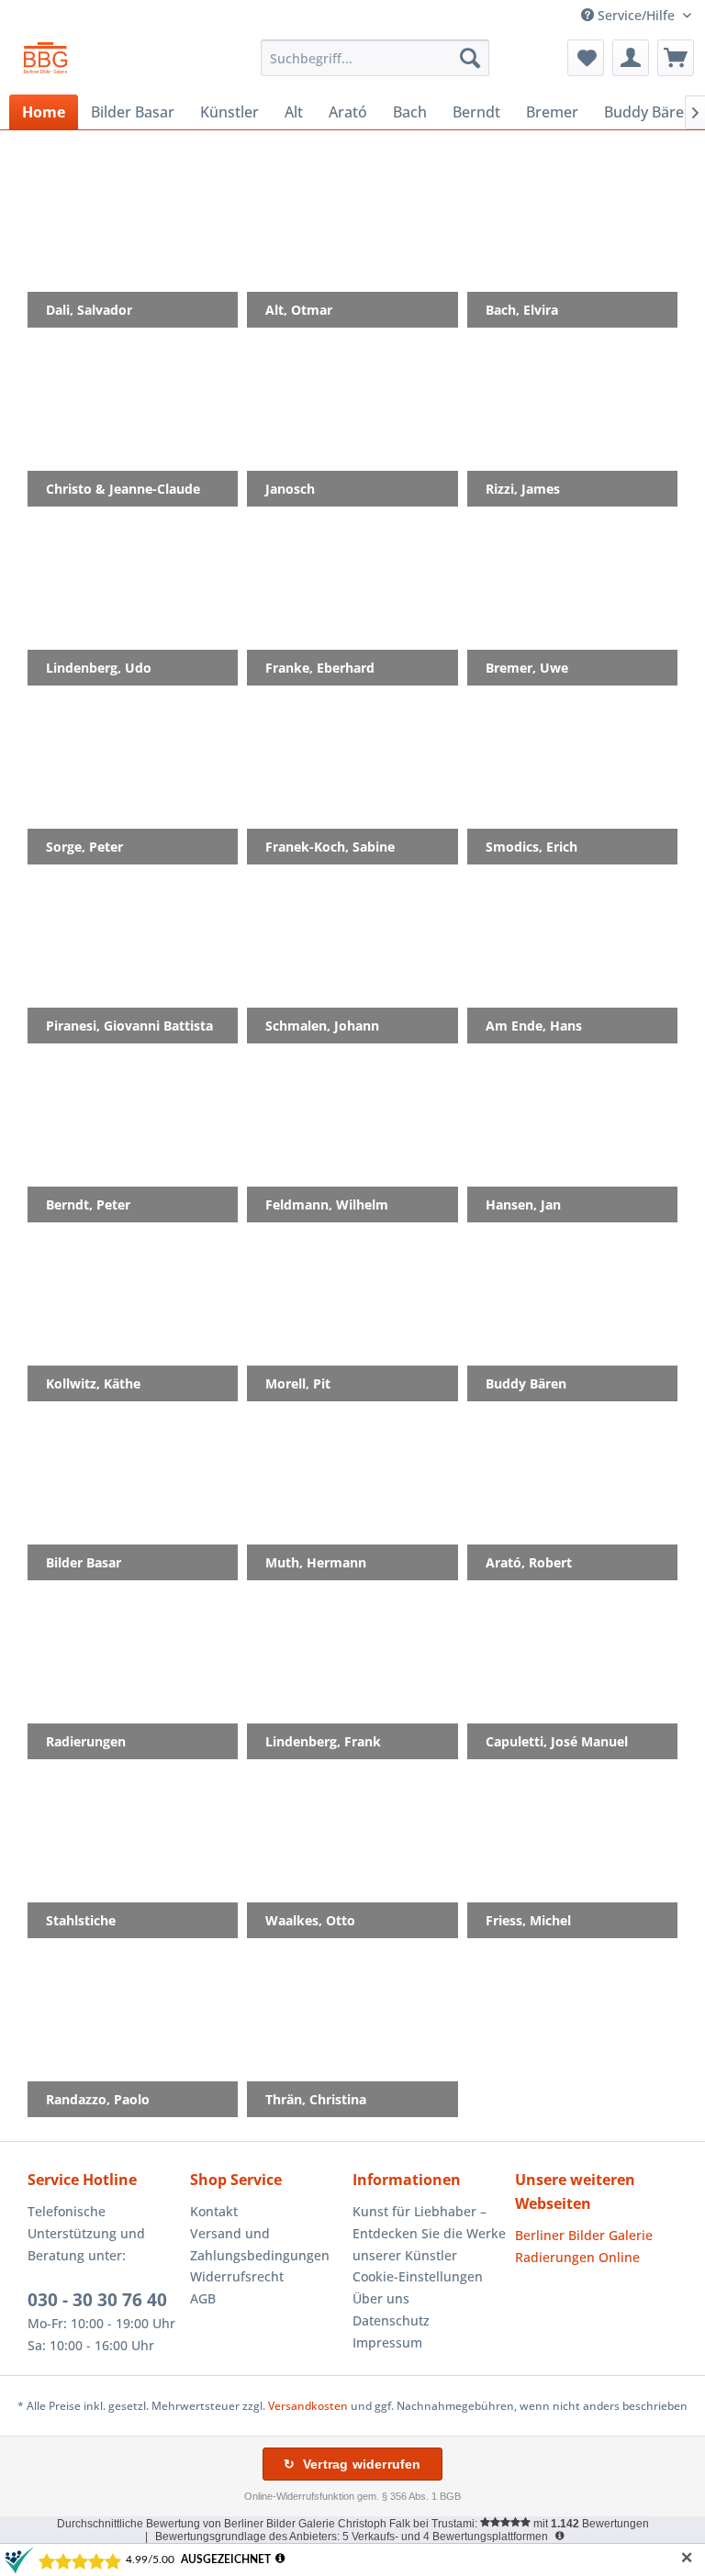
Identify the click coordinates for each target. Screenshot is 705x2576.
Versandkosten (308, 2406)
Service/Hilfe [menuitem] (636, 15)
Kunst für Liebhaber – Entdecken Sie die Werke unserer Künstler (429, 2233)
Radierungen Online (577, 2257)
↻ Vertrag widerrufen (352, 2464)
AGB (203, 2298)
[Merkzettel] (586, 58)
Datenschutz (391, 2320)
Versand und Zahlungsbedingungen (260, 2244)
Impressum (387, 2342)
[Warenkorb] (676, 58)
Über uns (381, 2298)
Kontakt (214, 2211)
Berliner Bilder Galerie (584, 2235)
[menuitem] (375, 58)
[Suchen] (470, 58)
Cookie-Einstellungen (418, 2276)
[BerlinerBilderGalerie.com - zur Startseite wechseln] (45, 62)
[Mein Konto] (631, 58)
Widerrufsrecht (237, 2276)
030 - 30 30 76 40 (97, 2300)
